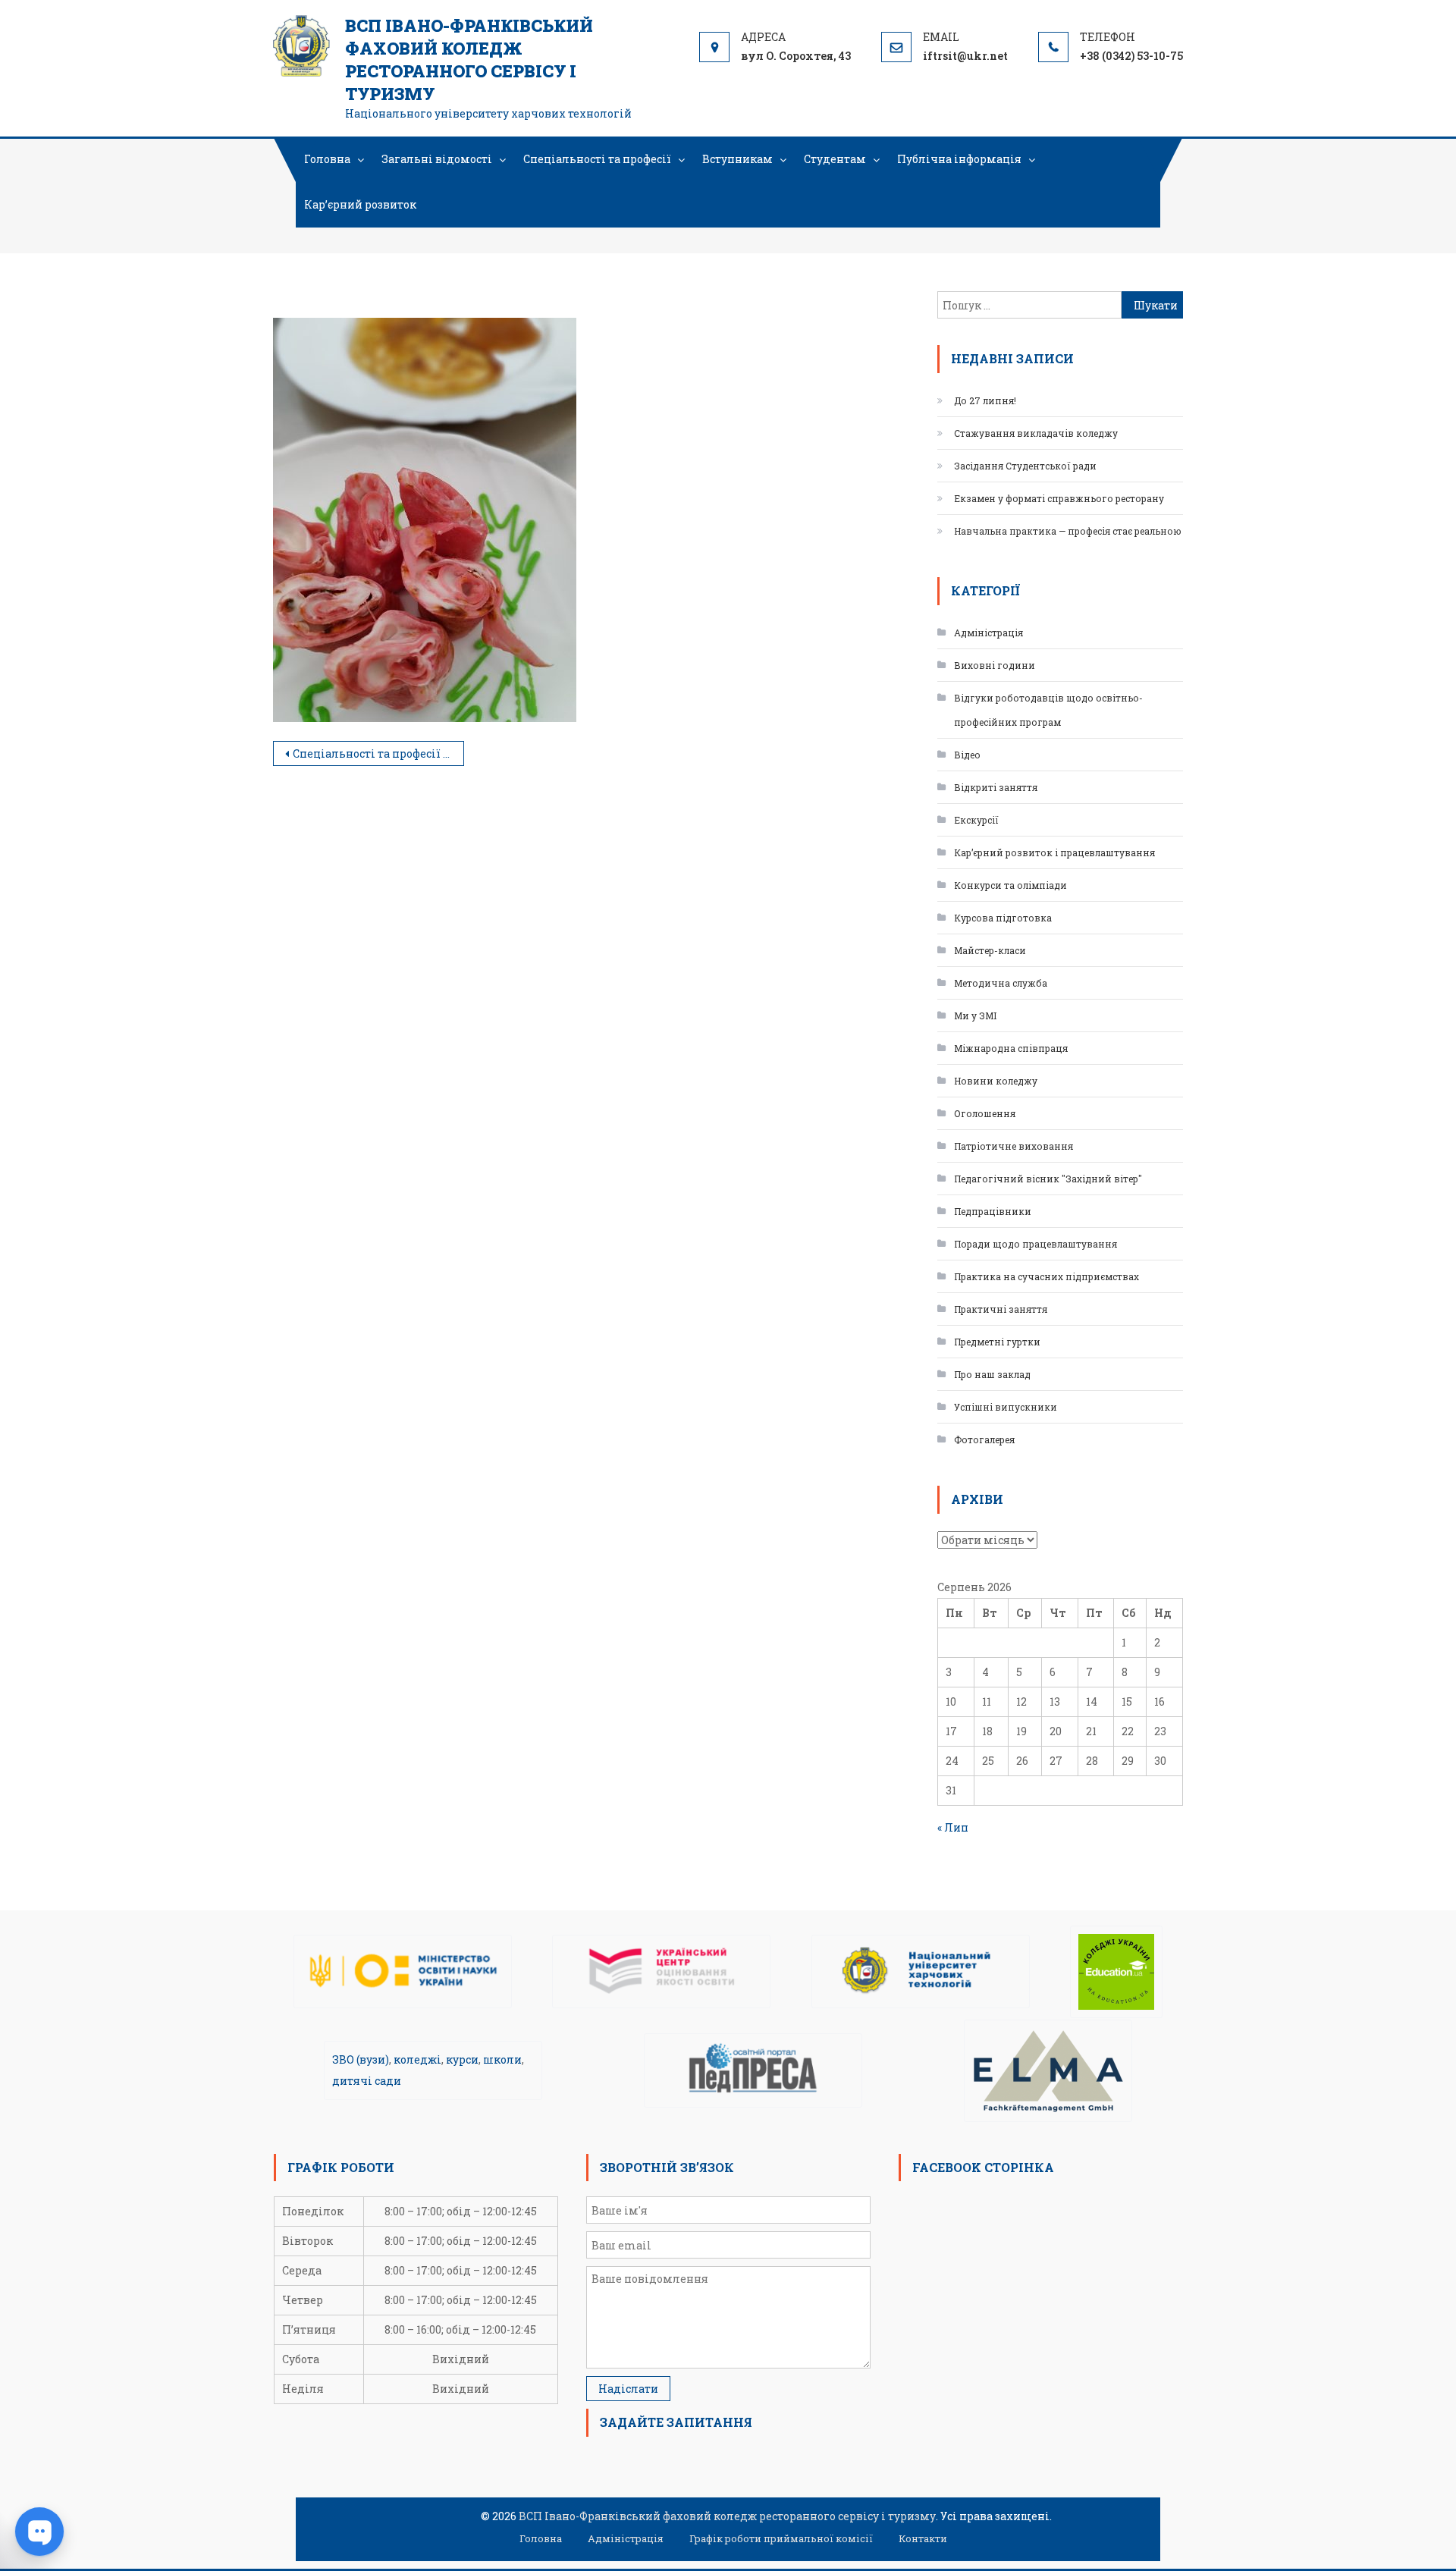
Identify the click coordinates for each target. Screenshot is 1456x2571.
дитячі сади (367, 2081)
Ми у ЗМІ (975, 1016)
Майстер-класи (990, 950)
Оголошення (985, 1113)
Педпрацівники (993, 1211)
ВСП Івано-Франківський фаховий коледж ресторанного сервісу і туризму (469, 60)
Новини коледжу (996, 1081)
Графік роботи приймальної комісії (781, 2538)
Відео (967, 755)
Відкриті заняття (996, 787)
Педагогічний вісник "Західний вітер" (1048, 1179)
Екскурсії (976, 820)
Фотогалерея (984, 1439)
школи (502, 2059)
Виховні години (995, 665)
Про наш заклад (992, 1374)
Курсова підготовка (1003, 918)
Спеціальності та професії (597, 159)
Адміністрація (988, 633)
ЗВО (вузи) (361, 2059)
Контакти (923, 2538)
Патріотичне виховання (1014, 1146)
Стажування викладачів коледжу (1036, 433)
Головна (327, 159)
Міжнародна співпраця (1011, 1048)
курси (462, 2059)
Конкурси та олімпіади (1010, 885)
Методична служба (1001, 983)
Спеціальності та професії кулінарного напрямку (378, 753)
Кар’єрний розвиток (360, 204)
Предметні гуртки (997, 1342)
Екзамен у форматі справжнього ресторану (1059, 498)
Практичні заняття (1001, 1309)
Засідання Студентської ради (1025, 466)
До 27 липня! (985, 400)
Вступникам (737, 159)
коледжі (417, 2059)
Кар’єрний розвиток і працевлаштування (1054, 852)
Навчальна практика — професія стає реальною (1068, 531)
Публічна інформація (959, 159)
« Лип (953, 1827)
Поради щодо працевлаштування (1036, 1244)
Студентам (835, 159)
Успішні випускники (1006, 1407)
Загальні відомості (437, 159)
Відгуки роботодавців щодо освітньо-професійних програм (1048, 710)
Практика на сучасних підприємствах (1046, 1276)
